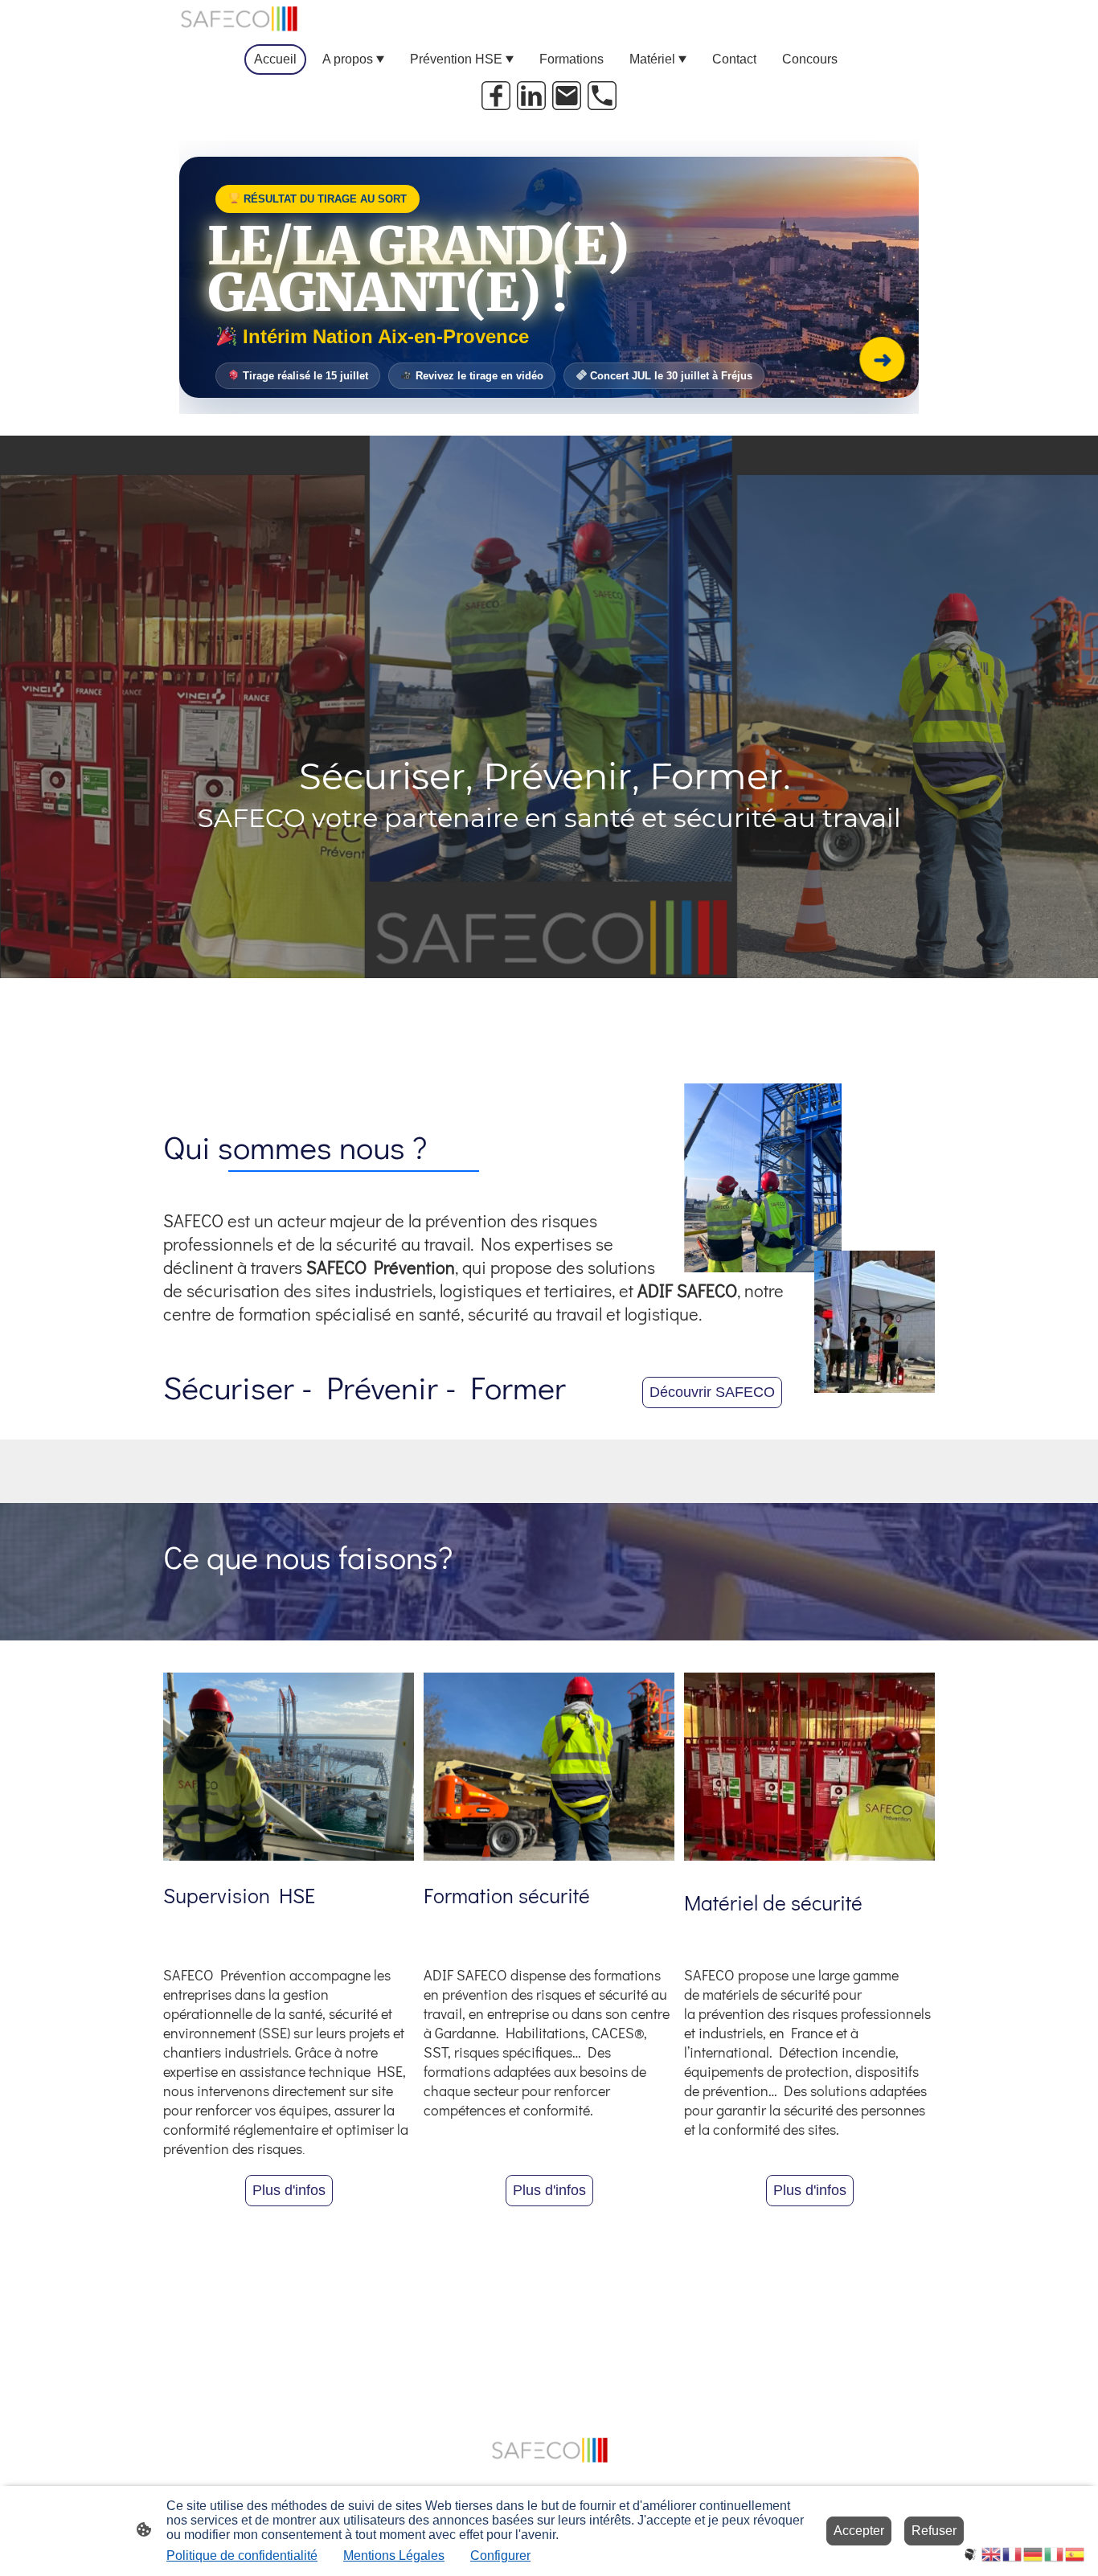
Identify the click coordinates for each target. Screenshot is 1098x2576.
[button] (971, 2553)
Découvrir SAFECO (712, 1392)
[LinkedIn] (531, 96)
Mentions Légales (394, 2556)
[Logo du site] (238, 19)
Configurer (500, 2556)
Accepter (859, 2531)
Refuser (934, 2531)
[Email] (567, 96)
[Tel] (602, 96)
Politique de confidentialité (242, 2556)
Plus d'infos (289, 2190)
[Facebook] (496, 96)
